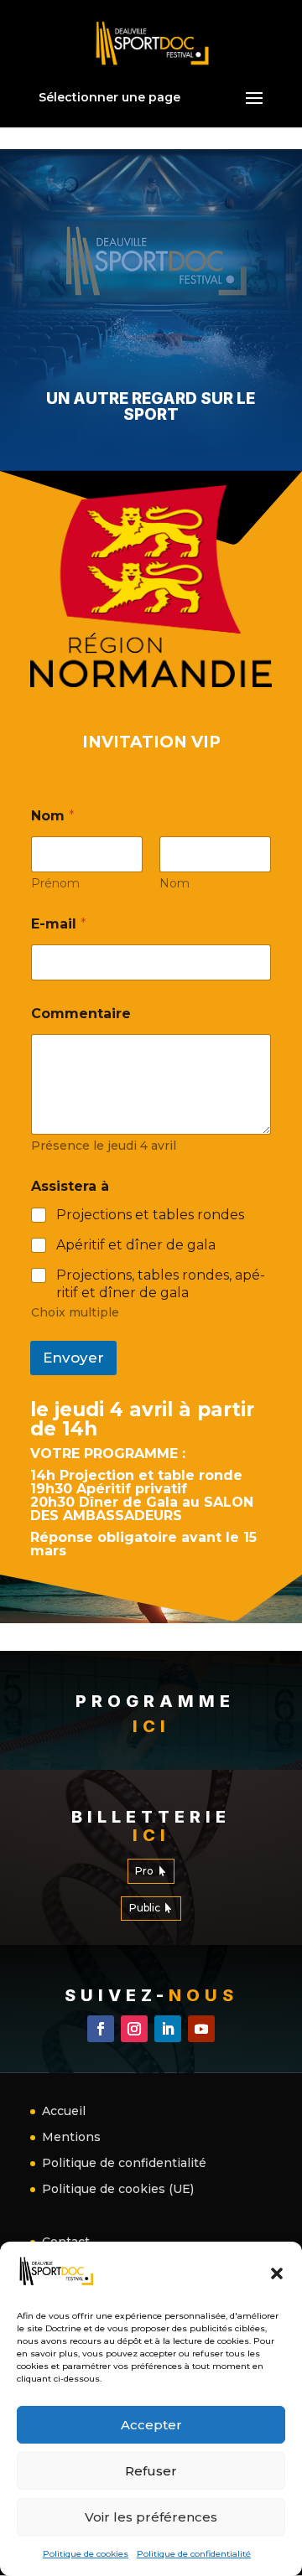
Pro (144, 1871)
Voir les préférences (151, 2517)
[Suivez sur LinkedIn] (168, 2029)
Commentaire (81, 1014)
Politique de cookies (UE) (118, 2189)
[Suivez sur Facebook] (101, 2029)
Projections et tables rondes (150, 1215)
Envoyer (73, 1358)
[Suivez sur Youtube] (201, 2029)
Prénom (55, 884)
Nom (174, 884)
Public (145, 1908)
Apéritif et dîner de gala (136, 1245)
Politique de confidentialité (194, 2554)
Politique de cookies (86, 2554)
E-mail (59, 924)
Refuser (151, 2471)
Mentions (71, 2137)
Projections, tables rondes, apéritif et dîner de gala (161, 1284)
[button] (277, 2273)
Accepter (151, 2425)
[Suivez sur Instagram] (134, 2029)
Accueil (64, 2111)
